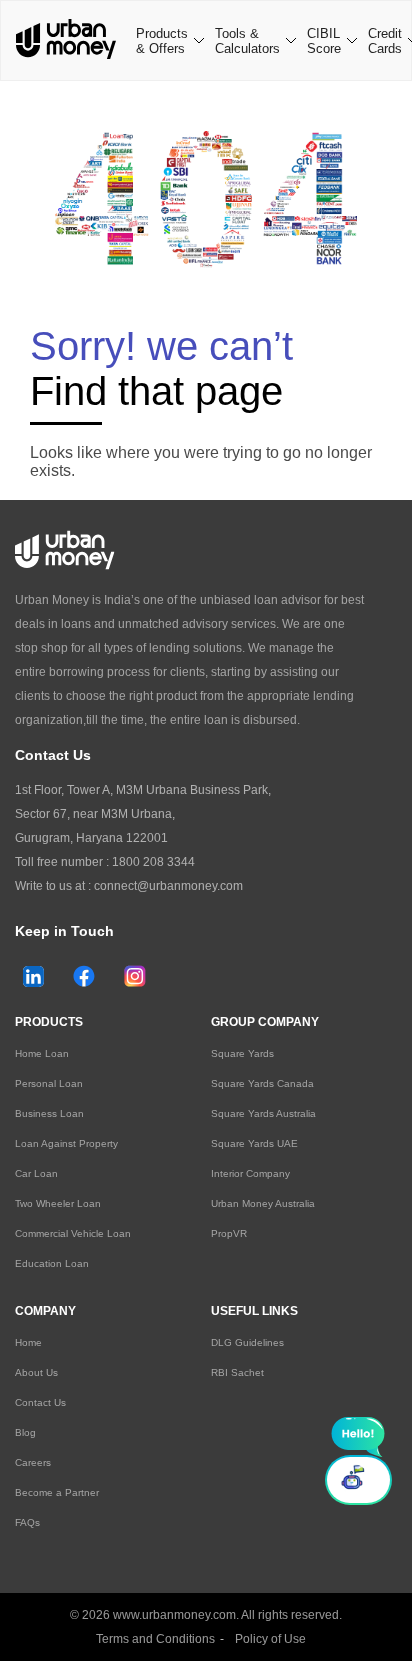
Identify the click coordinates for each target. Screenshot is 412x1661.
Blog (25, 1432)
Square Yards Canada (262, 1083)
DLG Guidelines (247, 1342)
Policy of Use (270, 1639)
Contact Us (40, 1402)
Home (28, 1342)
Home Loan (42, 1053)
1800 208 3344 (153, 862)
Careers (33, 1462)
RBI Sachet (237, 1372)
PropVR (229, 1233)
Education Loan (52, 1263)
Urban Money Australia (263, 1203)
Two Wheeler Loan (58, 1203)
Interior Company (250, 1173)
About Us (36, 1372)
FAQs (27, 1522)
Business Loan (49, 1113)
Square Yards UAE (254, 1143)
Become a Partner (57, 1492)
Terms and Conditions (155, 1639)
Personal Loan (49, 1083)
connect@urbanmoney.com (168, 886)
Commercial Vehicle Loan (73, 1233)
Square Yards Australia (263, 1113)
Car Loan (36, 1173)
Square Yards (242, 1053)
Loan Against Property (66, 1143)
